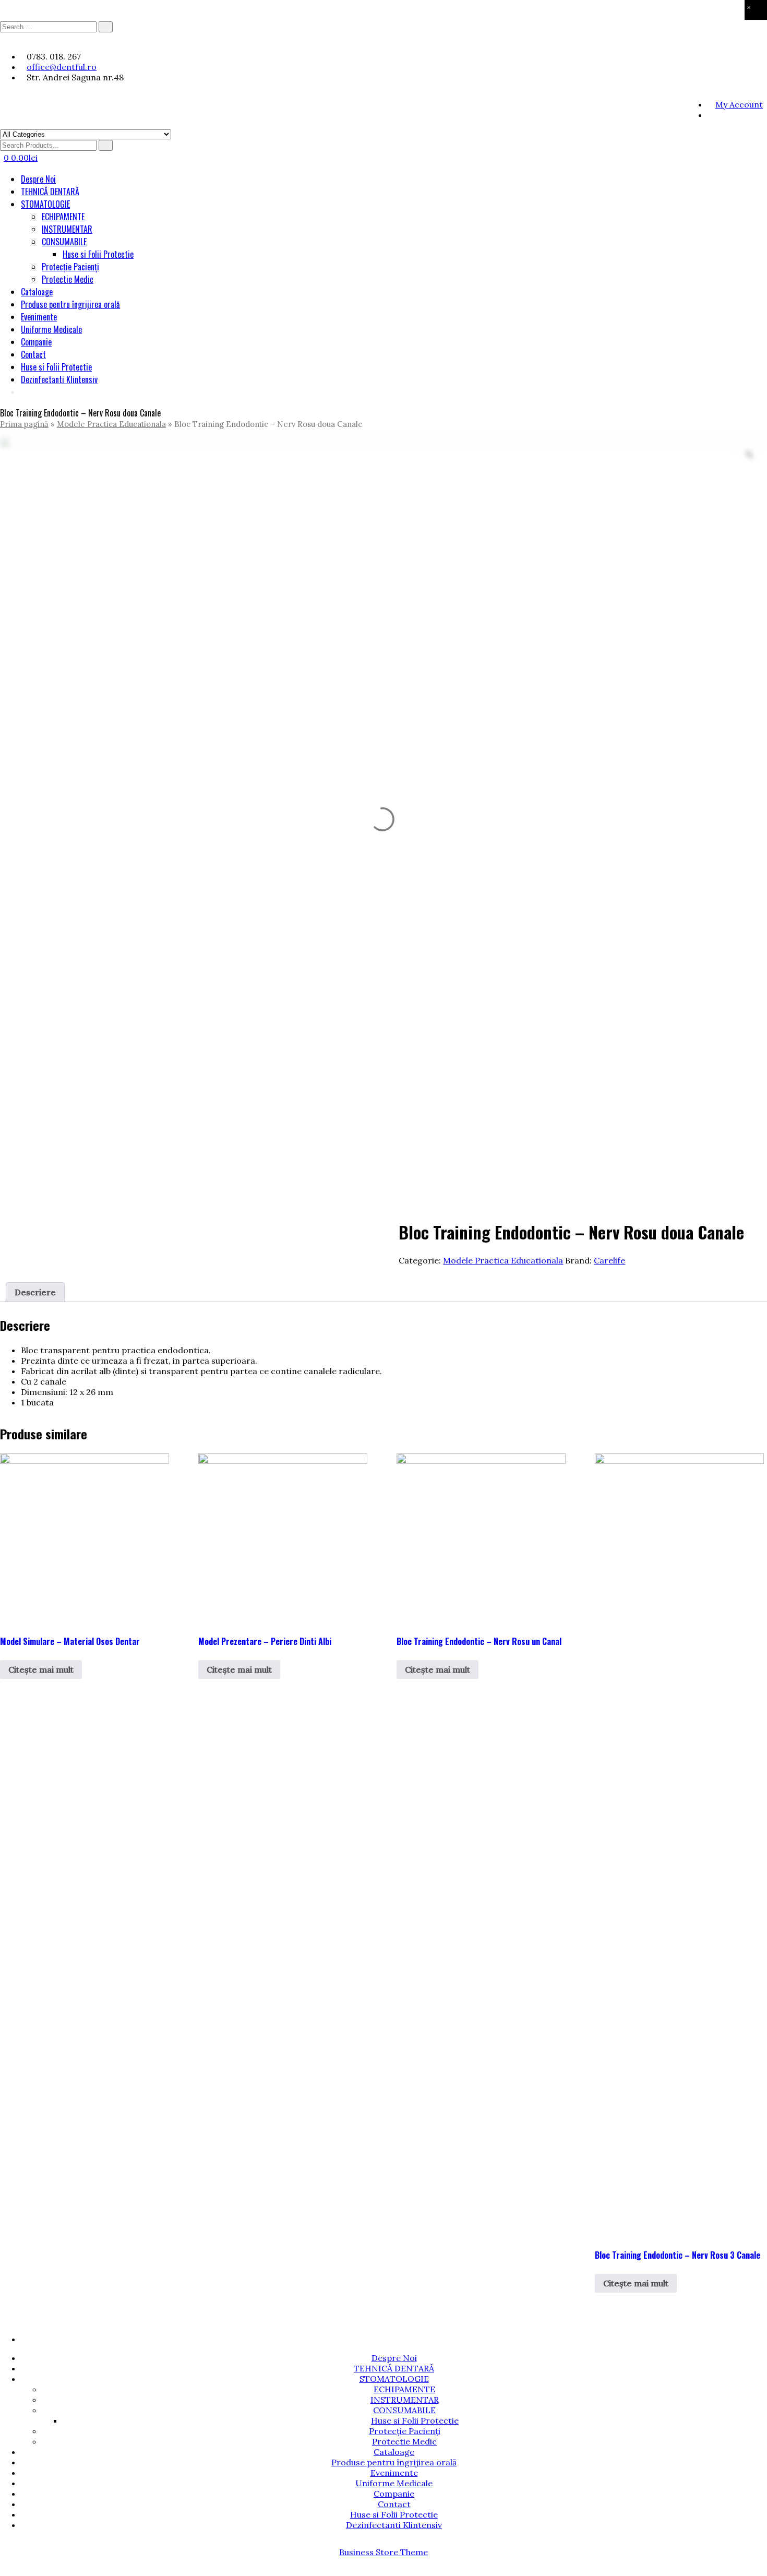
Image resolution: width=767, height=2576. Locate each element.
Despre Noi (38, 179)
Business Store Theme (383, 2552)
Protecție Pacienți (70, 267)
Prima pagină (24, 424)
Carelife (609, 1260)
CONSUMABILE (64, 242)
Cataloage (37, 292)
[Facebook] (710, 115)
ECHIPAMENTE (63, 217)
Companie (36, 342)
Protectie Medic (68, 279)
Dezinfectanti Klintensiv (59, 379)
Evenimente (39, 317)
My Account (739, 104)
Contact (33, 354)
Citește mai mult (41, 1669)
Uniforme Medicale (51, 329)
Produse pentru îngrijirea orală (70, 304)
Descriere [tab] (35, 1292)
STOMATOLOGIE (45, 204)
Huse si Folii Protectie (98, 254)
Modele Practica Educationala (111, 424)
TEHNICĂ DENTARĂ (50, 192)
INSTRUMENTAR (67, 229)
